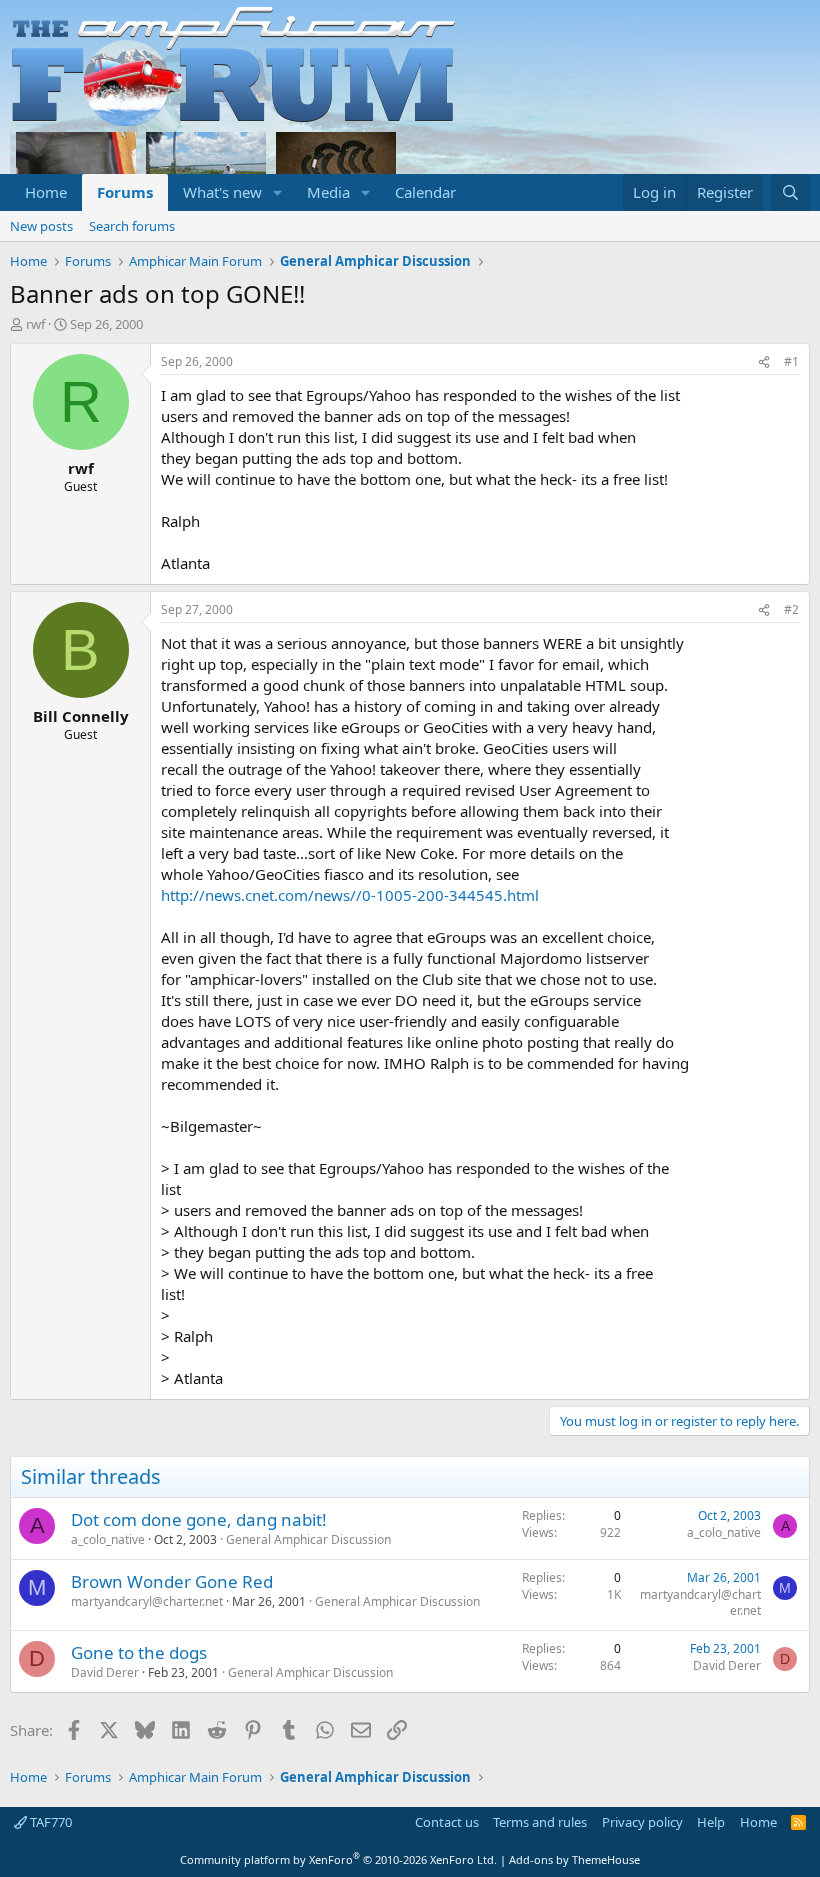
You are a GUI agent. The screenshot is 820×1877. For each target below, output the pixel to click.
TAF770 (49, 1822)
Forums (125, 192)
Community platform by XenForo (338, 1859)
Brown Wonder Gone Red (172, 1581)
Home (46, 192)
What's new (222, 192)
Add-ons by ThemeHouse (574, 1859)
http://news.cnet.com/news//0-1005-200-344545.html (350, 895)
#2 (791, 609)
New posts (41, 226)
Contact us (447, 1822)
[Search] (790, 192)
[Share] (764, 362)
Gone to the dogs (139, 1652)
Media (328, 192)
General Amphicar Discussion (308, 1539)
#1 (791, 361)
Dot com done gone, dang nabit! (199, 1519)
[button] (278, 192)
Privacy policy (642, 1822)
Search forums (132, 226)
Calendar (425, 192)
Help (711, 1822)
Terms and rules (540, 1822)
